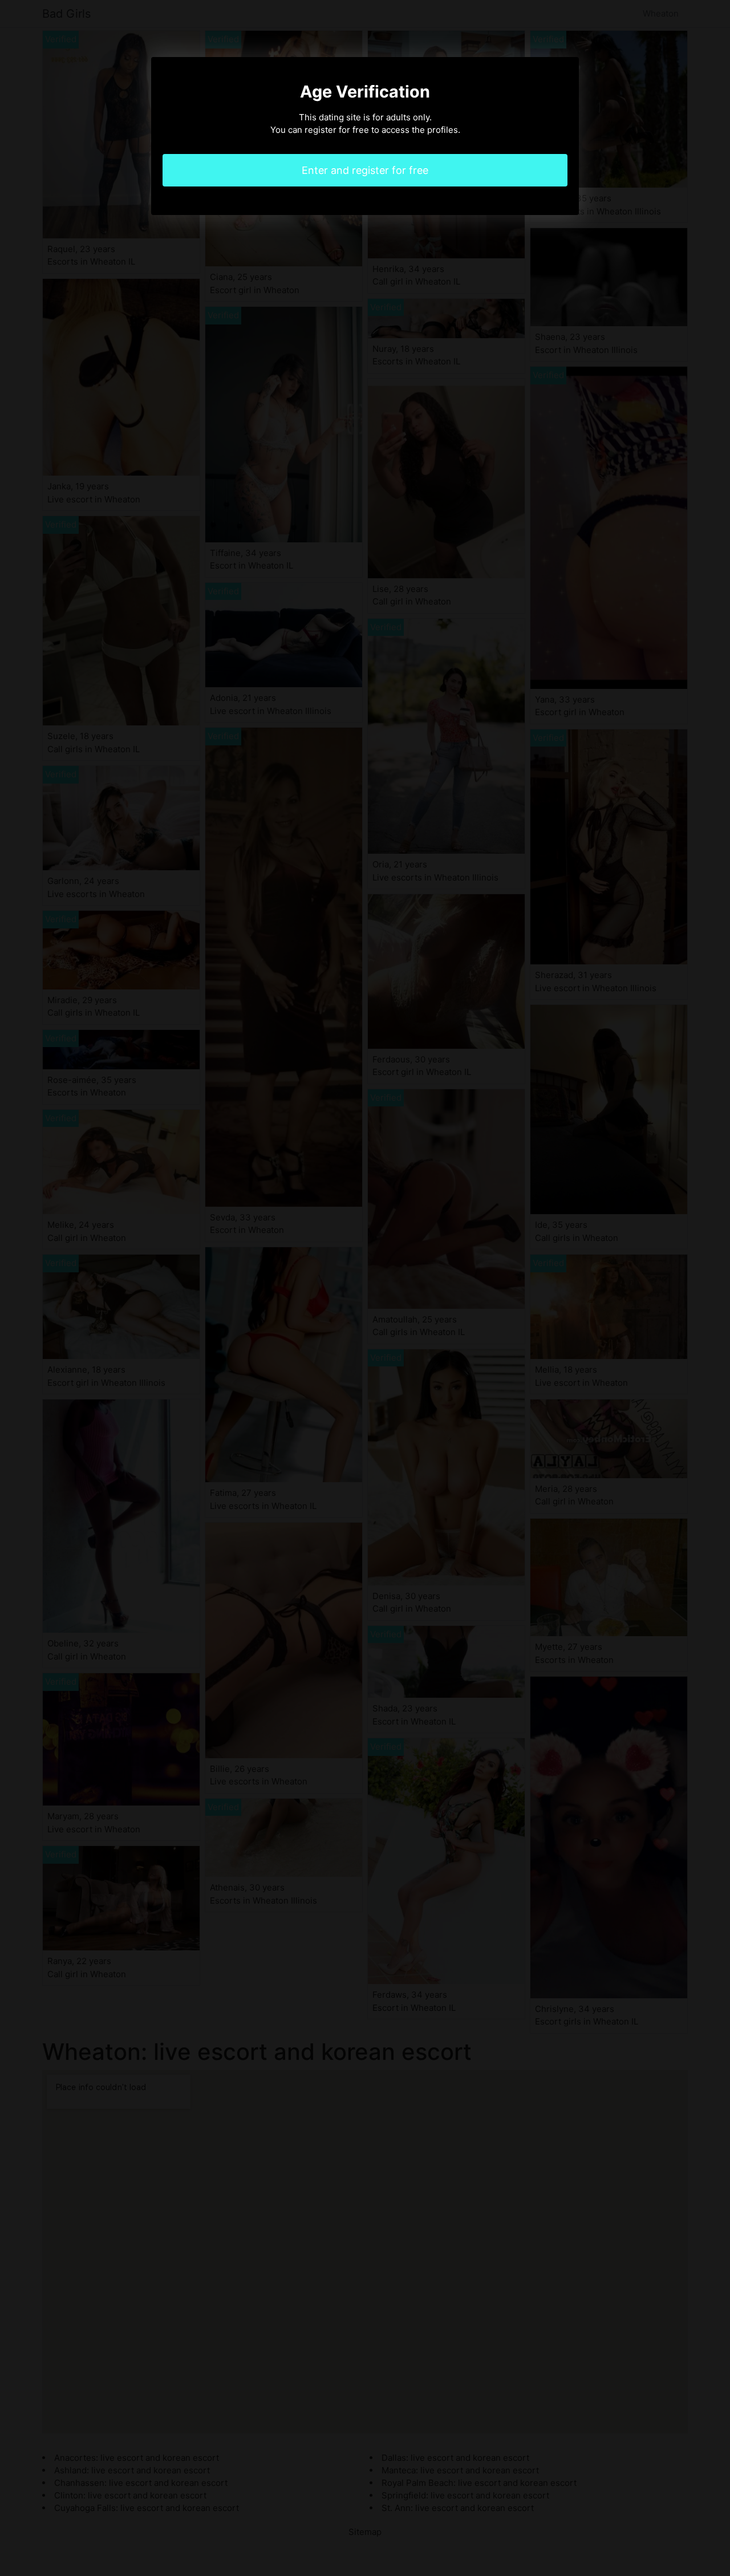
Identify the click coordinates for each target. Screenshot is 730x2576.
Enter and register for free (365, 170)
